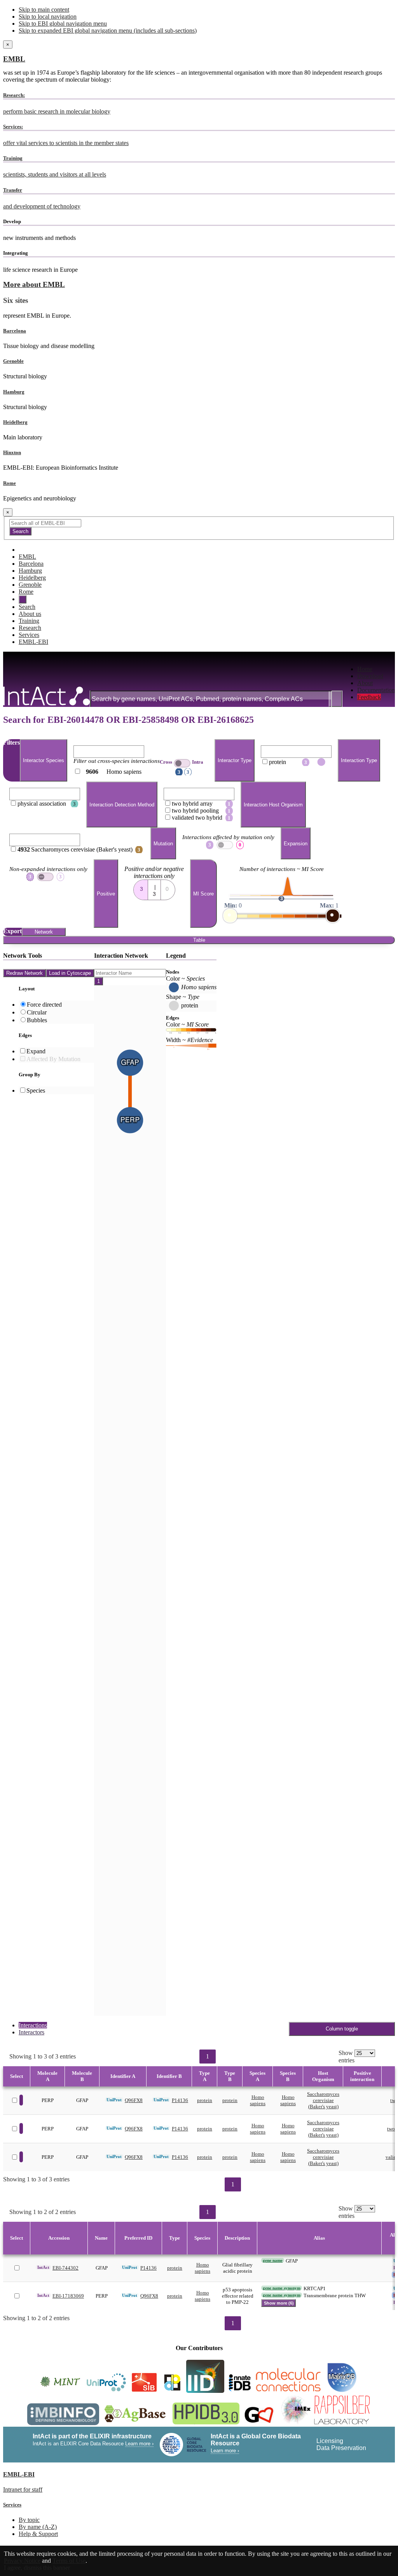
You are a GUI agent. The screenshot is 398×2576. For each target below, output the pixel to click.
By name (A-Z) (38, 2527)
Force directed (44, 1005)
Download (370, 676)
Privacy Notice (22, 2561)
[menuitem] (376, 669)
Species (36, 1090)
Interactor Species (44, 760)
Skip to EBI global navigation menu (63, 24)
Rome (10, 483)
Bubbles (37, 1020)
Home (365, 669)
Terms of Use (69, 2561)
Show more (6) (279, 2303)
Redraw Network (24, 973)
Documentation (376, 690)
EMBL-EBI (33, 642)
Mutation (163, 844)
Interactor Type (235, 760)
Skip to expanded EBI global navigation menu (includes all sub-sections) (108, 31)
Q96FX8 (134, 2100)
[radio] (141, 887)
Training (29, 621)
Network (44, 932)
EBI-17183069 (68, 2296)
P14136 (180, 2100)
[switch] (182, 763)
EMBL (14, 59)
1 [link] (208, 2056)
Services (29, 635)
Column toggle (342, 2029)
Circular (37, 1012)
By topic (29, 2520)
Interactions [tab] (33, 2025)
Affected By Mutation (53, 1059)
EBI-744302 (65, 2268)
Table (199, 940)
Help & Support (38, 2534)
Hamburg (14, 392)
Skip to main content (44, 10)
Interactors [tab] (31, 2032)
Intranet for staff (23, 2489)
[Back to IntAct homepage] (46, 697)
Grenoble (13, 361)
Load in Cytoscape (70, 973)
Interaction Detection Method (122, 805)
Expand (36, 1051)
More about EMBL (34, 284)
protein (205, 2100)
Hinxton (12, 452)
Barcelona (15, 331)
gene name (273, 2260)
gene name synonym (282, 2288)
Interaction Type (359, 760)
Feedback (369, 697)
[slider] (230, 916)
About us (30, 614)
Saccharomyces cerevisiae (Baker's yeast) (323, 2100)
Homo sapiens (258, 2100)
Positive (106, 894)
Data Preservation (341, 2448)
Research (30, 628)
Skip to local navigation (48, 17)
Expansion (296, 844)
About (365, 683)
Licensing (330, 2441)
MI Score (203, 894)
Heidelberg (15, 422)
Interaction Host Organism (273, 805)
